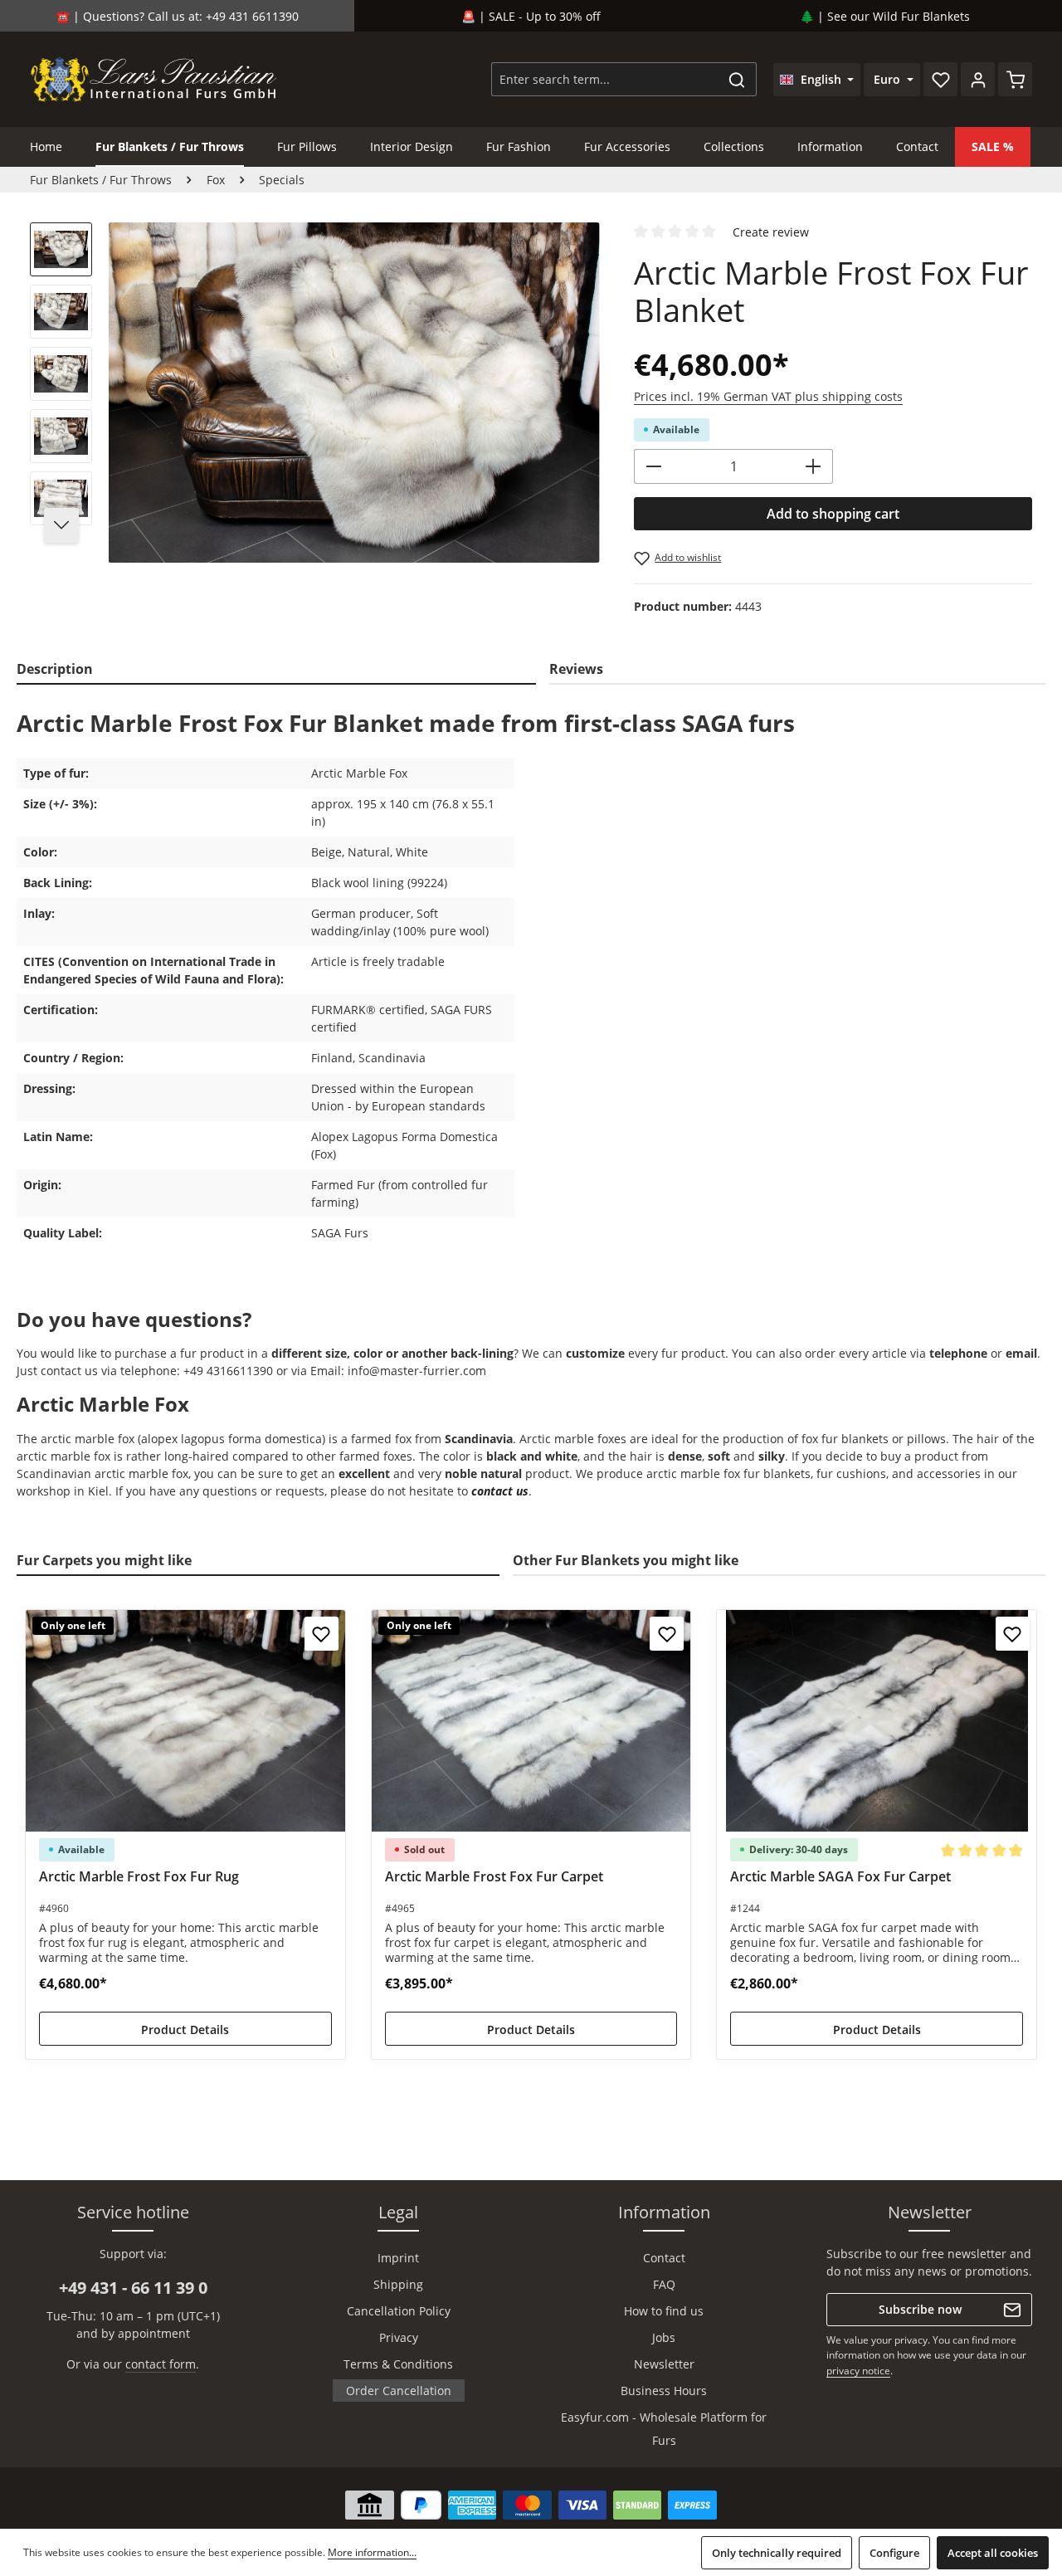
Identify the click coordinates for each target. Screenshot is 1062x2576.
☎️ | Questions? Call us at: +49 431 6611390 (177, 16)
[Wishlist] (940, 79)
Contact (664, 2258)
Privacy (399, 2337)
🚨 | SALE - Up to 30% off (531, 16)
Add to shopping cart (833, 514)
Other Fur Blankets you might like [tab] (626, 1560)
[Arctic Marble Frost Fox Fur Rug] (185, 1721)
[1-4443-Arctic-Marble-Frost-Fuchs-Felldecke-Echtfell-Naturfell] (354, 393)
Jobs (664, 2337)
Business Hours (664, 2391)
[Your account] (978, 79)
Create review (771, 232)
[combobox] (605, 79)
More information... (372, 2552)
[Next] (61, 525)
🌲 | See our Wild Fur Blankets (885, 16)
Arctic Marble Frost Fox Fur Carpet (494, 1877)
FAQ (664, 2284)
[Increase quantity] (814, 466)
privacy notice (858, 2371)
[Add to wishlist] (322, 1634)
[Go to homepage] (154, 79)
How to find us (664, 2311)
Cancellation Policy (399, 2311)
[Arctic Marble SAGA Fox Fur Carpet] (877, 1721)
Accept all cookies (993, 2553)
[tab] (276, 670)
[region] (315, 393)
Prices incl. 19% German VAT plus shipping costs (768, 396)
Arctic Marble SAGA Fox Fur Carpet (840, 1877)
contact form (161, 2364)
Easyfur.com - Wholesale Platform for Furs (664, 2429)
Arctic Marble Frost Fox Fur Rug (139, 1877)
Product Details (185, 2030)
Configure (894, 2553)
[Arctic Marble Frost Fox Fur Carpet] (531, 1721)
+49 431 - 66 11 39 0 (133, 2288)
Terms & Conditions (398, 2364)
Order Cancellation (399, 2391)
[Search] (737, 79)
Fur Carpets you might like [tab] (104, 1560)
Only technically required (777, 2553)
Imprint (398, 2258)
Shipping (398, 2284)
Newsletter (664, 2364)
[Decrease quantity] (653, 466)
